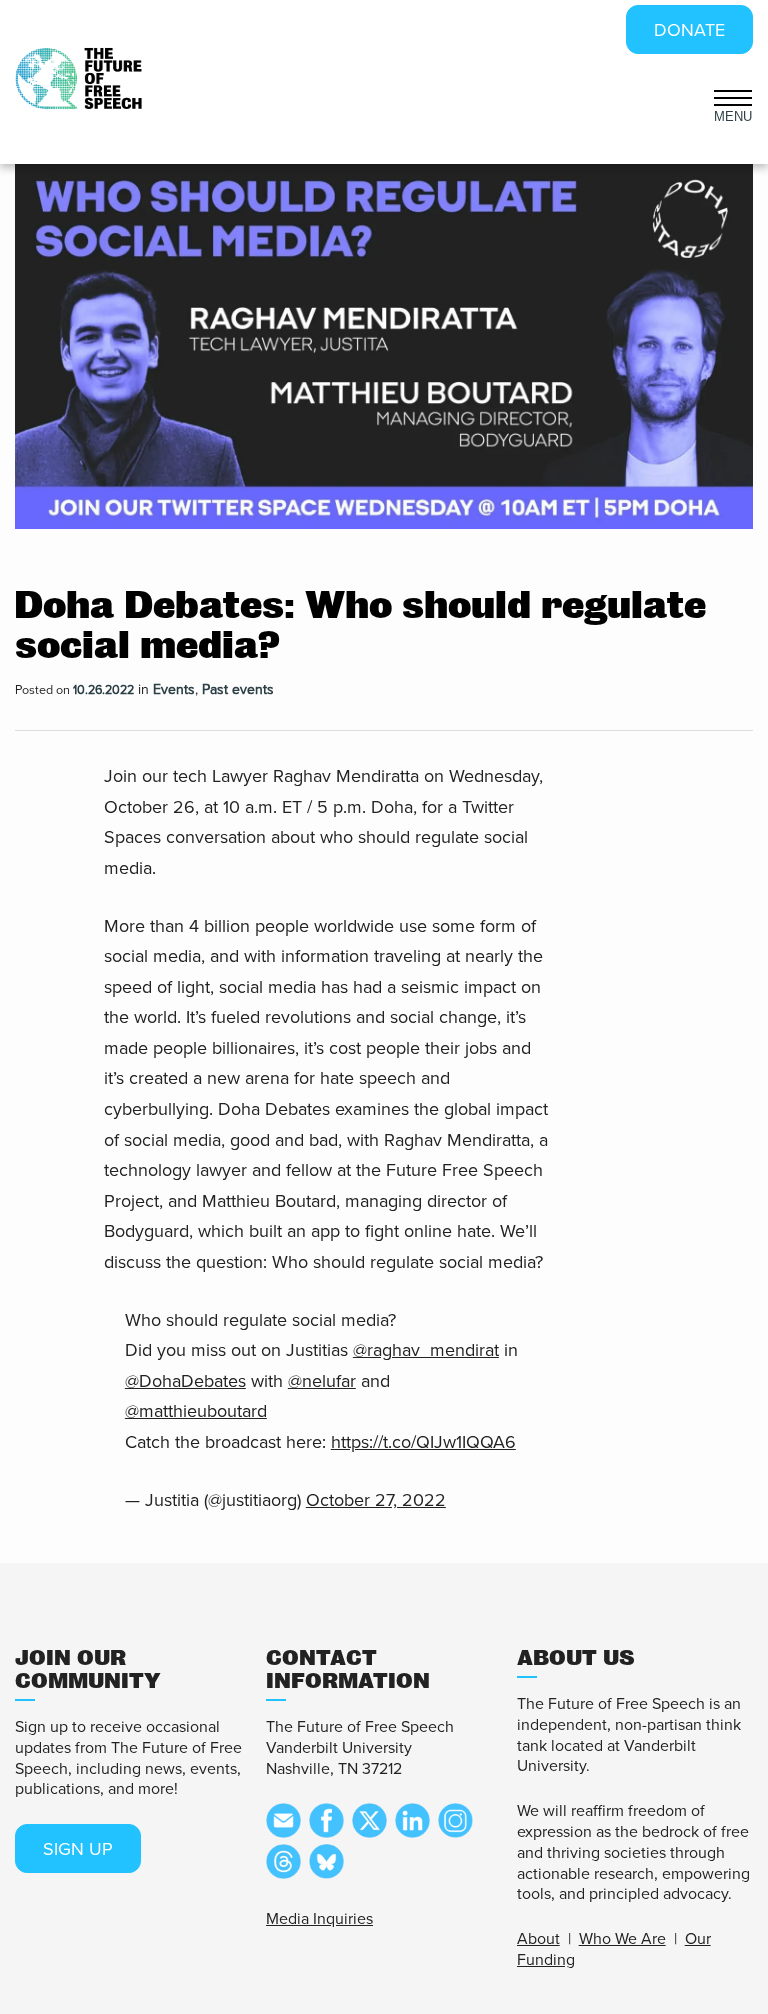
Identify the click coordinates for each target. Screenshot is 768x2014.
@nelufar (322, 1381)
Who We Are (622, 1939)
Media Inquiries (319, 1919)
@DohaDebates (185, 1381)
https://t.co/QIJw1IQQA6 (423, 1442)
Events (174, 689)
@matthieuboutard (196, 1411)
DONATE (689, 30)
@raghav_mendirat (426, 1350)
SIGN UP (78, 1849)
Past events (238, 689)
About (538, 1939)
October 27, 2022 (376, 1500)
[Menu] (733, 96)
